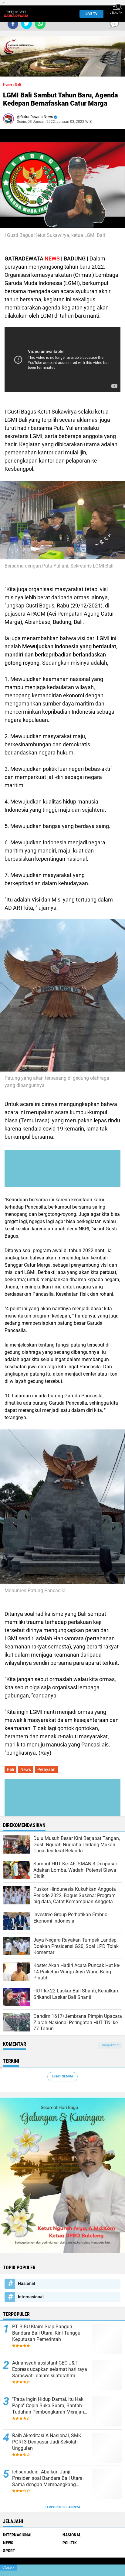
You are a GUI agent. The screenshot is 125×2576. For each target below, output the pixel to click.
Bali (18, 85)
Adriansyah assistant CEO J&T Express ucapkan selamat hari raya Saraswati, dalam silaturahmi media (50, 2369)
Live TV (91, 14)
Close (8, 2568)
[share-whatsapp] (40, 24)
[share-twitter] (27, 24)
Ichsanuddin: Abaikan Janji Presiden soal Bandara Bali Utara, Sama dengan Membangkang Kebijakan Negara (48, 2478)
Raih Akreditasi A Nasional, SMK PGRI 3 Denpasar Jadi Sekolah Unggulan (47, 2442)
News (26, 1769)
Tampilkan (109, 2045)
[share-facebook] (13, 24)
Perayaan (46, 1769)
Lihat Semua (62, 2076)
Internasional (31, 2297)
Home (8, 85)
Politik (70, 2543)
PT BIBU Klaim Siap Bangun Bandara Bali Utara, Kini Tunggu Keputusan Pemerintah (46, 2333)
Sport (9, 2551)
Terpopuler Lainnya (62, 2507)
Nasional (27, 2283)
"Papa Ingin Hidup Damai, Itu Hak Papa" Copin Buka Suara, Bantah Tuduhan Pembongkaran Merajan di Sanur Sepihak (48, 2406)
